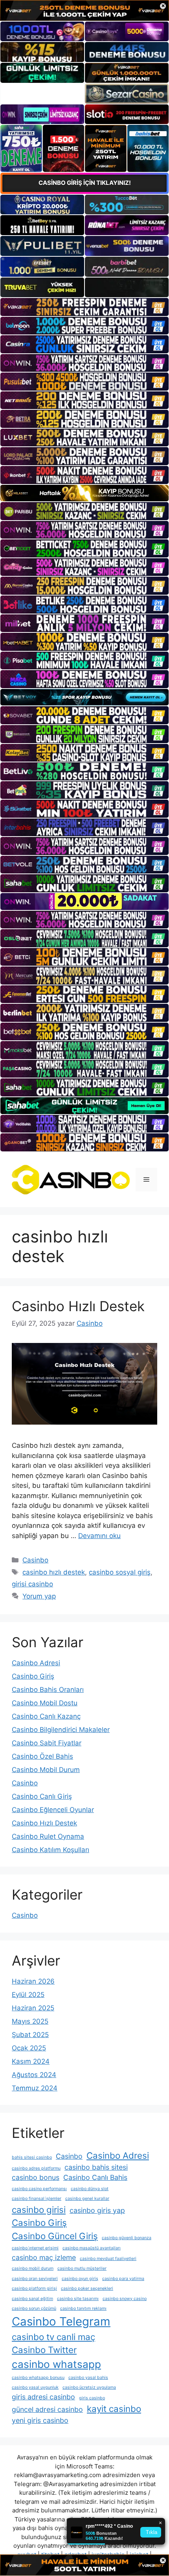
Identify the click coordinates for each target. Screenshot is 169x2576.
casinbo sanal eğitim (32, 2299)
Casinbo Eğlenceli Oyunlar (53, 1810)
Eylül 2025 (28, 1995)
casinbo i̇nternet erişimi (35, 2248)
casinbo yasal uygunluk (35, 2387)
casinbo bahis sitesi (96, 2167)
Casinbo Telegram (61, 2321)
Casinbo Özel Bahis (42, 1756)
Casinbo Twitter (44, 2350)
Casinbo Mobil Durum (46, 1770)
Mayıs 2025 (30, 2021)
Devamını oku (99, 1536)
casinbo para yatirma (123, 2279)
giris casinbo (92, 2398)
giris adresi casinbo (43, 2397)
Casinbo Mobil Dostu (45, 1703)
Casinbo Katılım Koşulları (51, 1850)
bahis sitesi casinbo (32, 2157)
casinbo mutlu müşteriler (82, 2268)
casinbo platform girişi (34, 2288)
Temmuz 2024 (35, 2088)
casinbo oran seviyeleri (35, 2279)
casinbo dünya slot (90, 2189)
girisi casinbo (32, 1584)
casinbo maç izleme (44, 2257)
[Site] (84, 307)
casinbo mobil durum (33, 2268)
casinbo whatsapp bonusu (38, 2378)
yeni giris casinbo (40, 2420)
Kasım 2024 (31, 2061)
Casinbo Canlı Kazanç (46, 1716)
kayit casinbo (114, 2409)
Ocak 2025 (29, 2048)
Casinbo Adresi (36, 1663)
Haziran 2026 (33, 1981)
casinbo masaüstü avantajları (92, 2248)
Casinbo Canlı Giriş (42, 1796)
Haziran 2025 (33, 2008)
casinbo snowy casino (125, 2299)
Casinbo (35, 1560)
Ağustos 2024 (34, 2075)
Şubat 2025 (30, 2035)
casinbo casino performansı (39, 2189)
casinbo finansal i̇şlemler (37, 2199)
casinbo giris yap (97, 2210)
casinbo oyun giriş (80, 2279)
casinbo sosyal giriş (120, 1572)
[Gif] (84, 493)
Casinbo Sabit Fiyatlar (47, 1743)
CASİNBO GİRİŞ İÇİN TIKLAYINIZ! (85, 183)
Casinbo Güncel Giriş (55, 2236)
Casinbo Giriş (33, 1676)
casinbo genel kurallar (87, 2199)
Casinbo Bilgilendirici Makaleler (61, 1730)
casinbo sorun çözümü (34, 2308)
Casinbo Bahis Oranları (48, 1690)
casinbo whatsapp (56, 2364)
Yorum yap (39, 1596)
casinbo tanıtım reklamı (83, 2308)
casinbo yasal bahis (88, 2378)
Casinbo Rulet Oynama (48, 1836)
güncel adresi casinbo (47, 2409)
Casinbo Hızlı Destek (78, 1306)
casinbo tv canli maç (53, 2337)
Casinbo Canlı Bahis (95, 2177)
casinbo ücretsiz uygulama (89, 2387)
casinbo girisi (39, 2210)
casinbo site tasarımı (78, 2299)
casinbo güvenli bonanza (127, 2238)
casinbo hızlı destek (54, 1572)
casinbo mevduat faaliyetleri (108, 2259)
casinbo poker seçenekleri (87, 2288)
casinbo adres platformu (36, 2168)
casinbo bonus (36, 2177)
